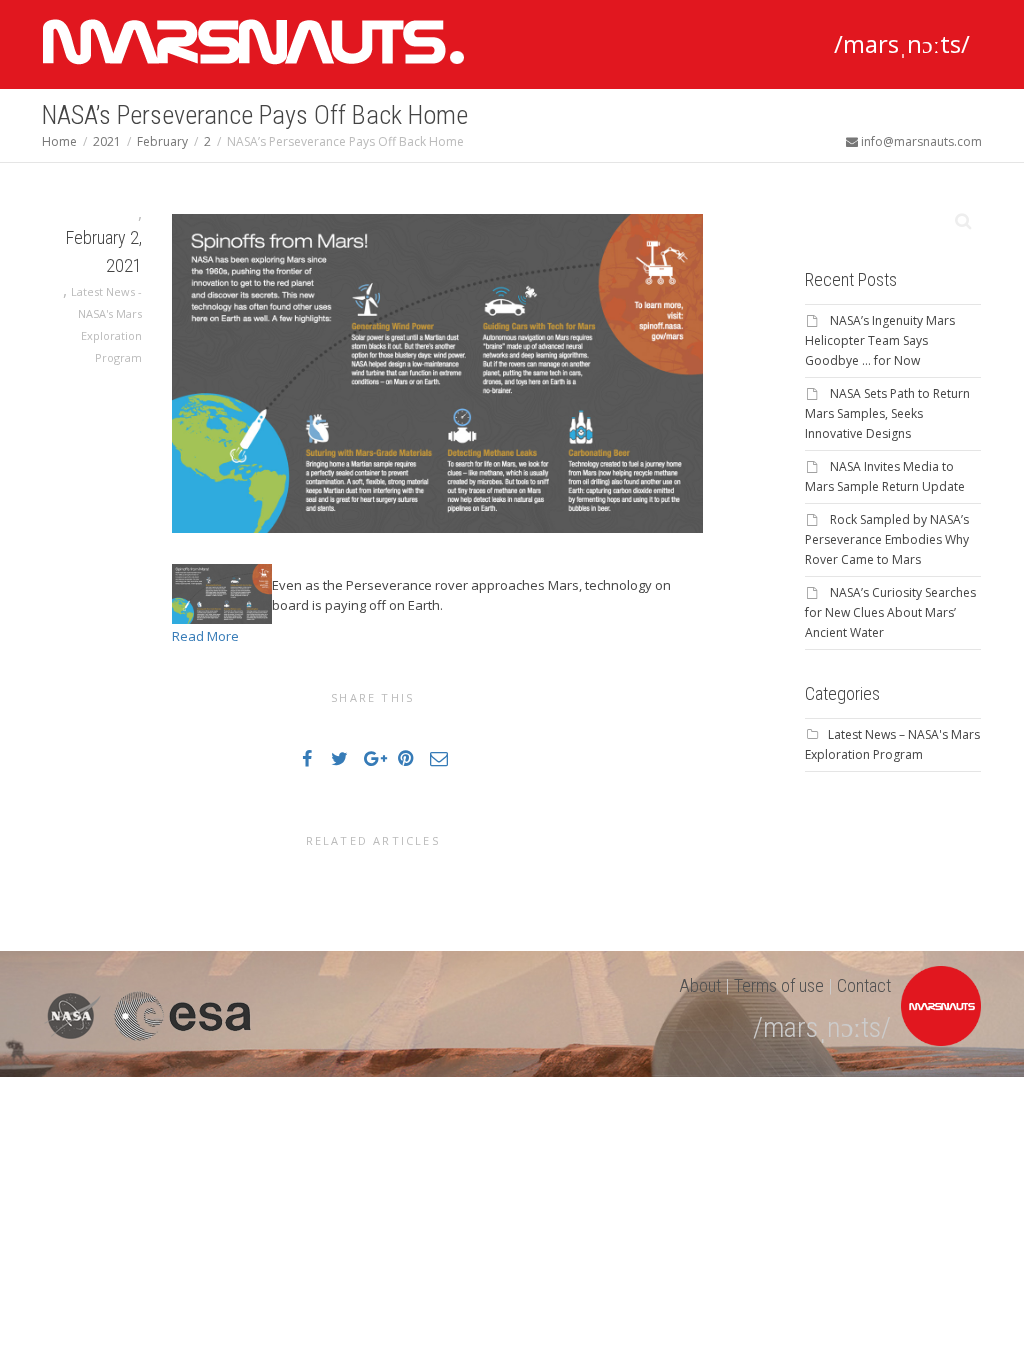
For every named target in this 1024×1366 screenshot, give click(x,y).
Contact (864, 985)
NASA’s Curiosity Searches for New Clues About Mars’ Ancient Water (890, 612)
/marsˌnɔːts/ (902, 43)
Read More (205, 636)
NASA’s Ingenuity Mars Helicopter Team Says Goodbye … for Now (880, 340)
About (700, 985)
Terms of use (779, 985)
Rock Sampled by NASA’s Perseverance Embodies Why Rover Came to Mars (887, 539)
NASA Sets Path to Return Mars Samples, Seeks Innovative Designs (887, 413)
